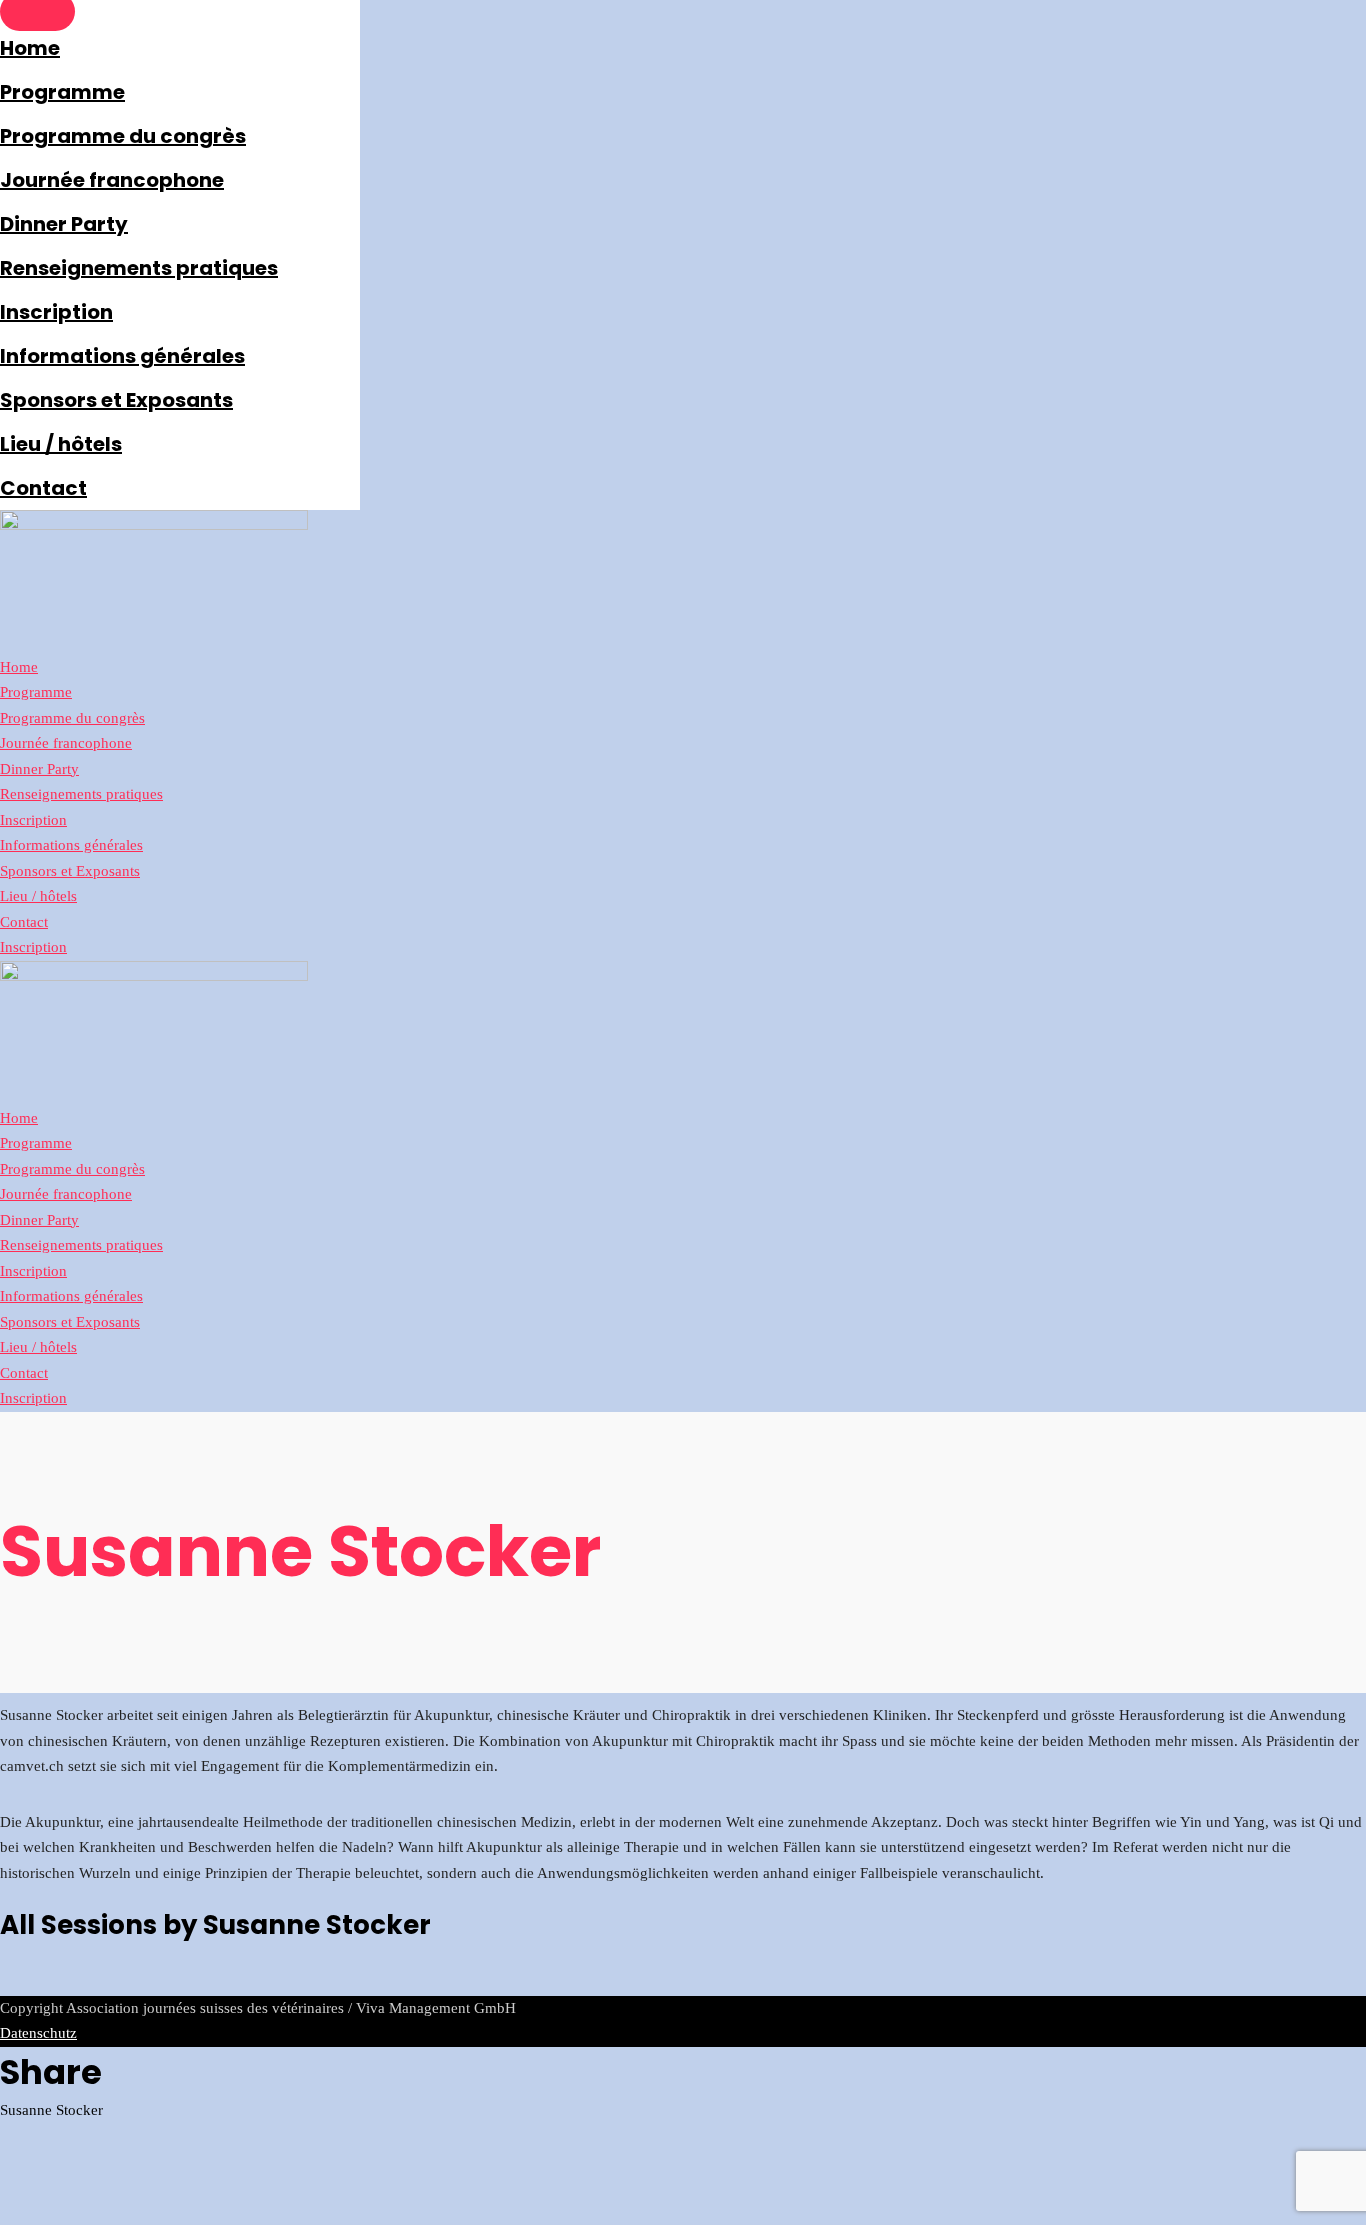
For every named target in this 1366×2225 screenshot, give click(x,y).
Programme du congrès (123, 136)
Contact (43, 488)
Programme (62, 92)
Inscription (56, 312)
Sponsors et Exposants (116, 400)
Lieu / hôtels (61, 444)
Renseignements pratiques (139, 268)
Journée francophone (112, 180)
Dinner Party (64, 224)
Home (30, 48)
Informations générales (122, 356)
